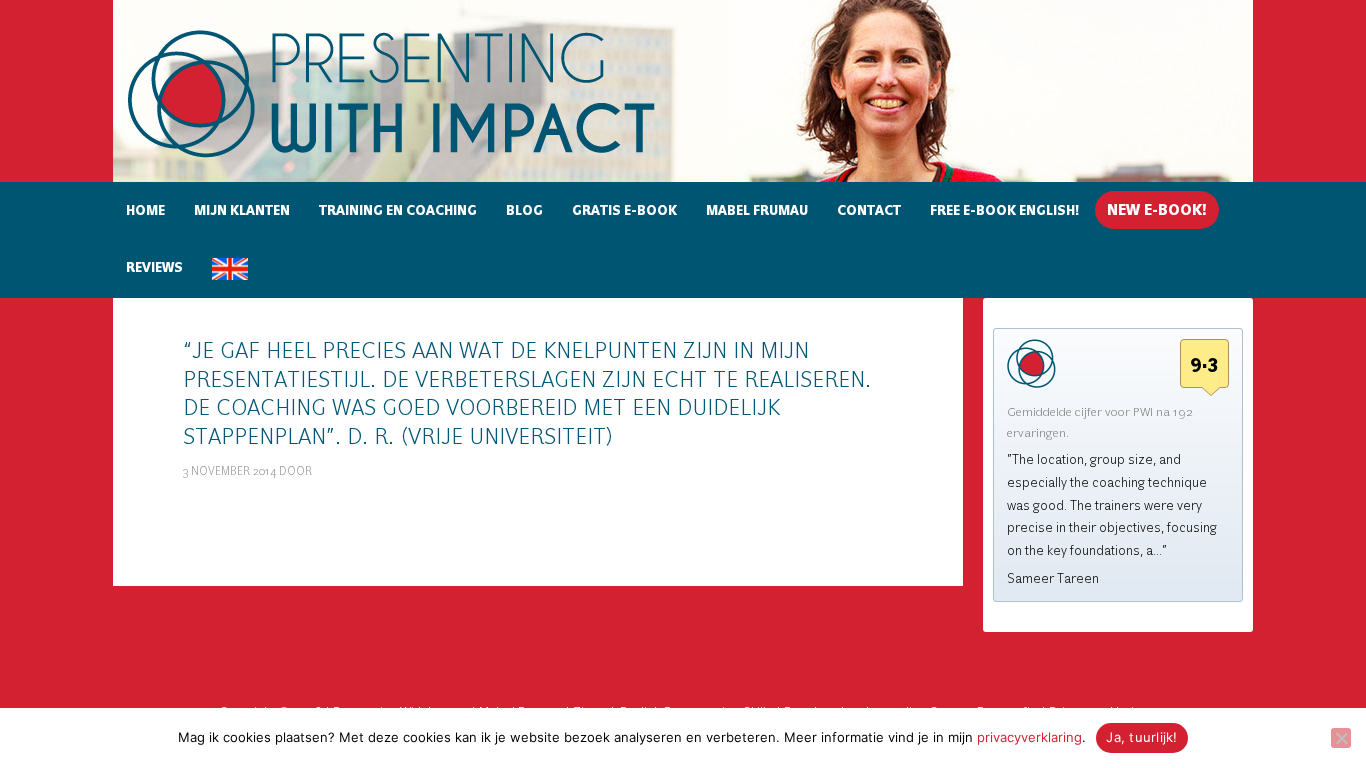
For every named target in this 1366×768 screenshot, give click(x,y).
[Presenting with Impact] (426, 160)
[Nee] (1341, 738)
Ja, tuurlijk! (1141, 737)
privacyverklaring (1029, 737)
